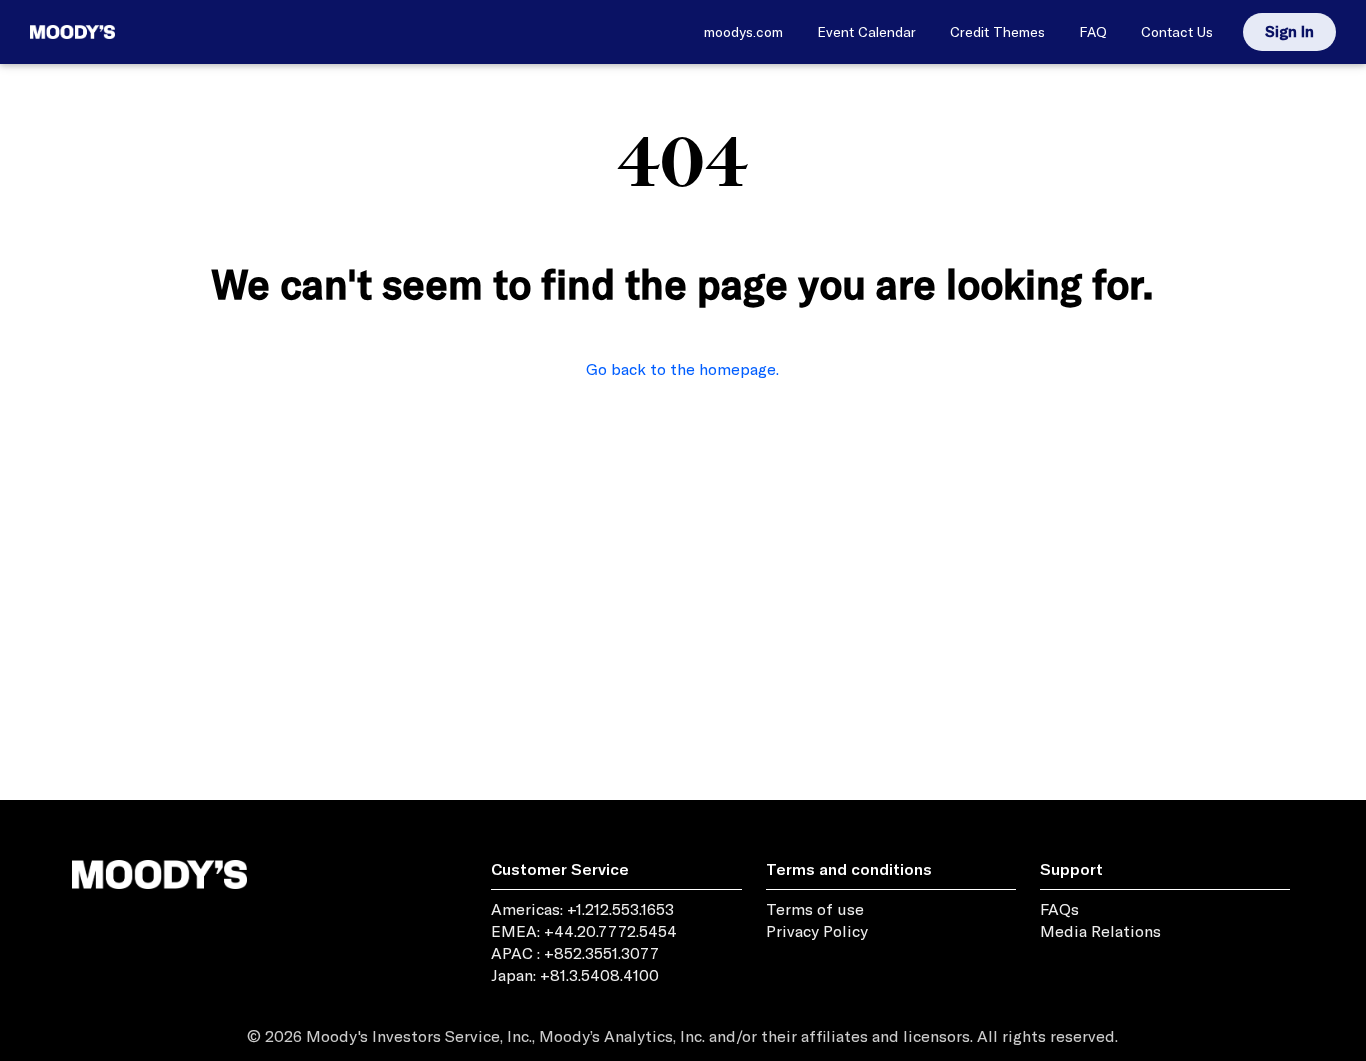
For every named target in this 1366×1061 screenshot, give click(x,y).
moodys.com (743, 32)
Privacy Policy (817, 931)
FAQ (1093, 32)
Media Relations (1100, 931)
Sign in (1289, 31)
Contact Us (1177, 32)
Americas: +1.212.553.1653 (582, 909)
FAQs (1059, 909)
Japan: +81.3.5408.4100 (575, 975)
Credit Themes (997, 32)
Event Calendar (866, 32)
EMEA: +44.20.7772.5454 (584, 931)
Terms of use (815, 909)
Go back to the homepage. (682, 369)
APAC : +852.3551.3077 (575, 953)
